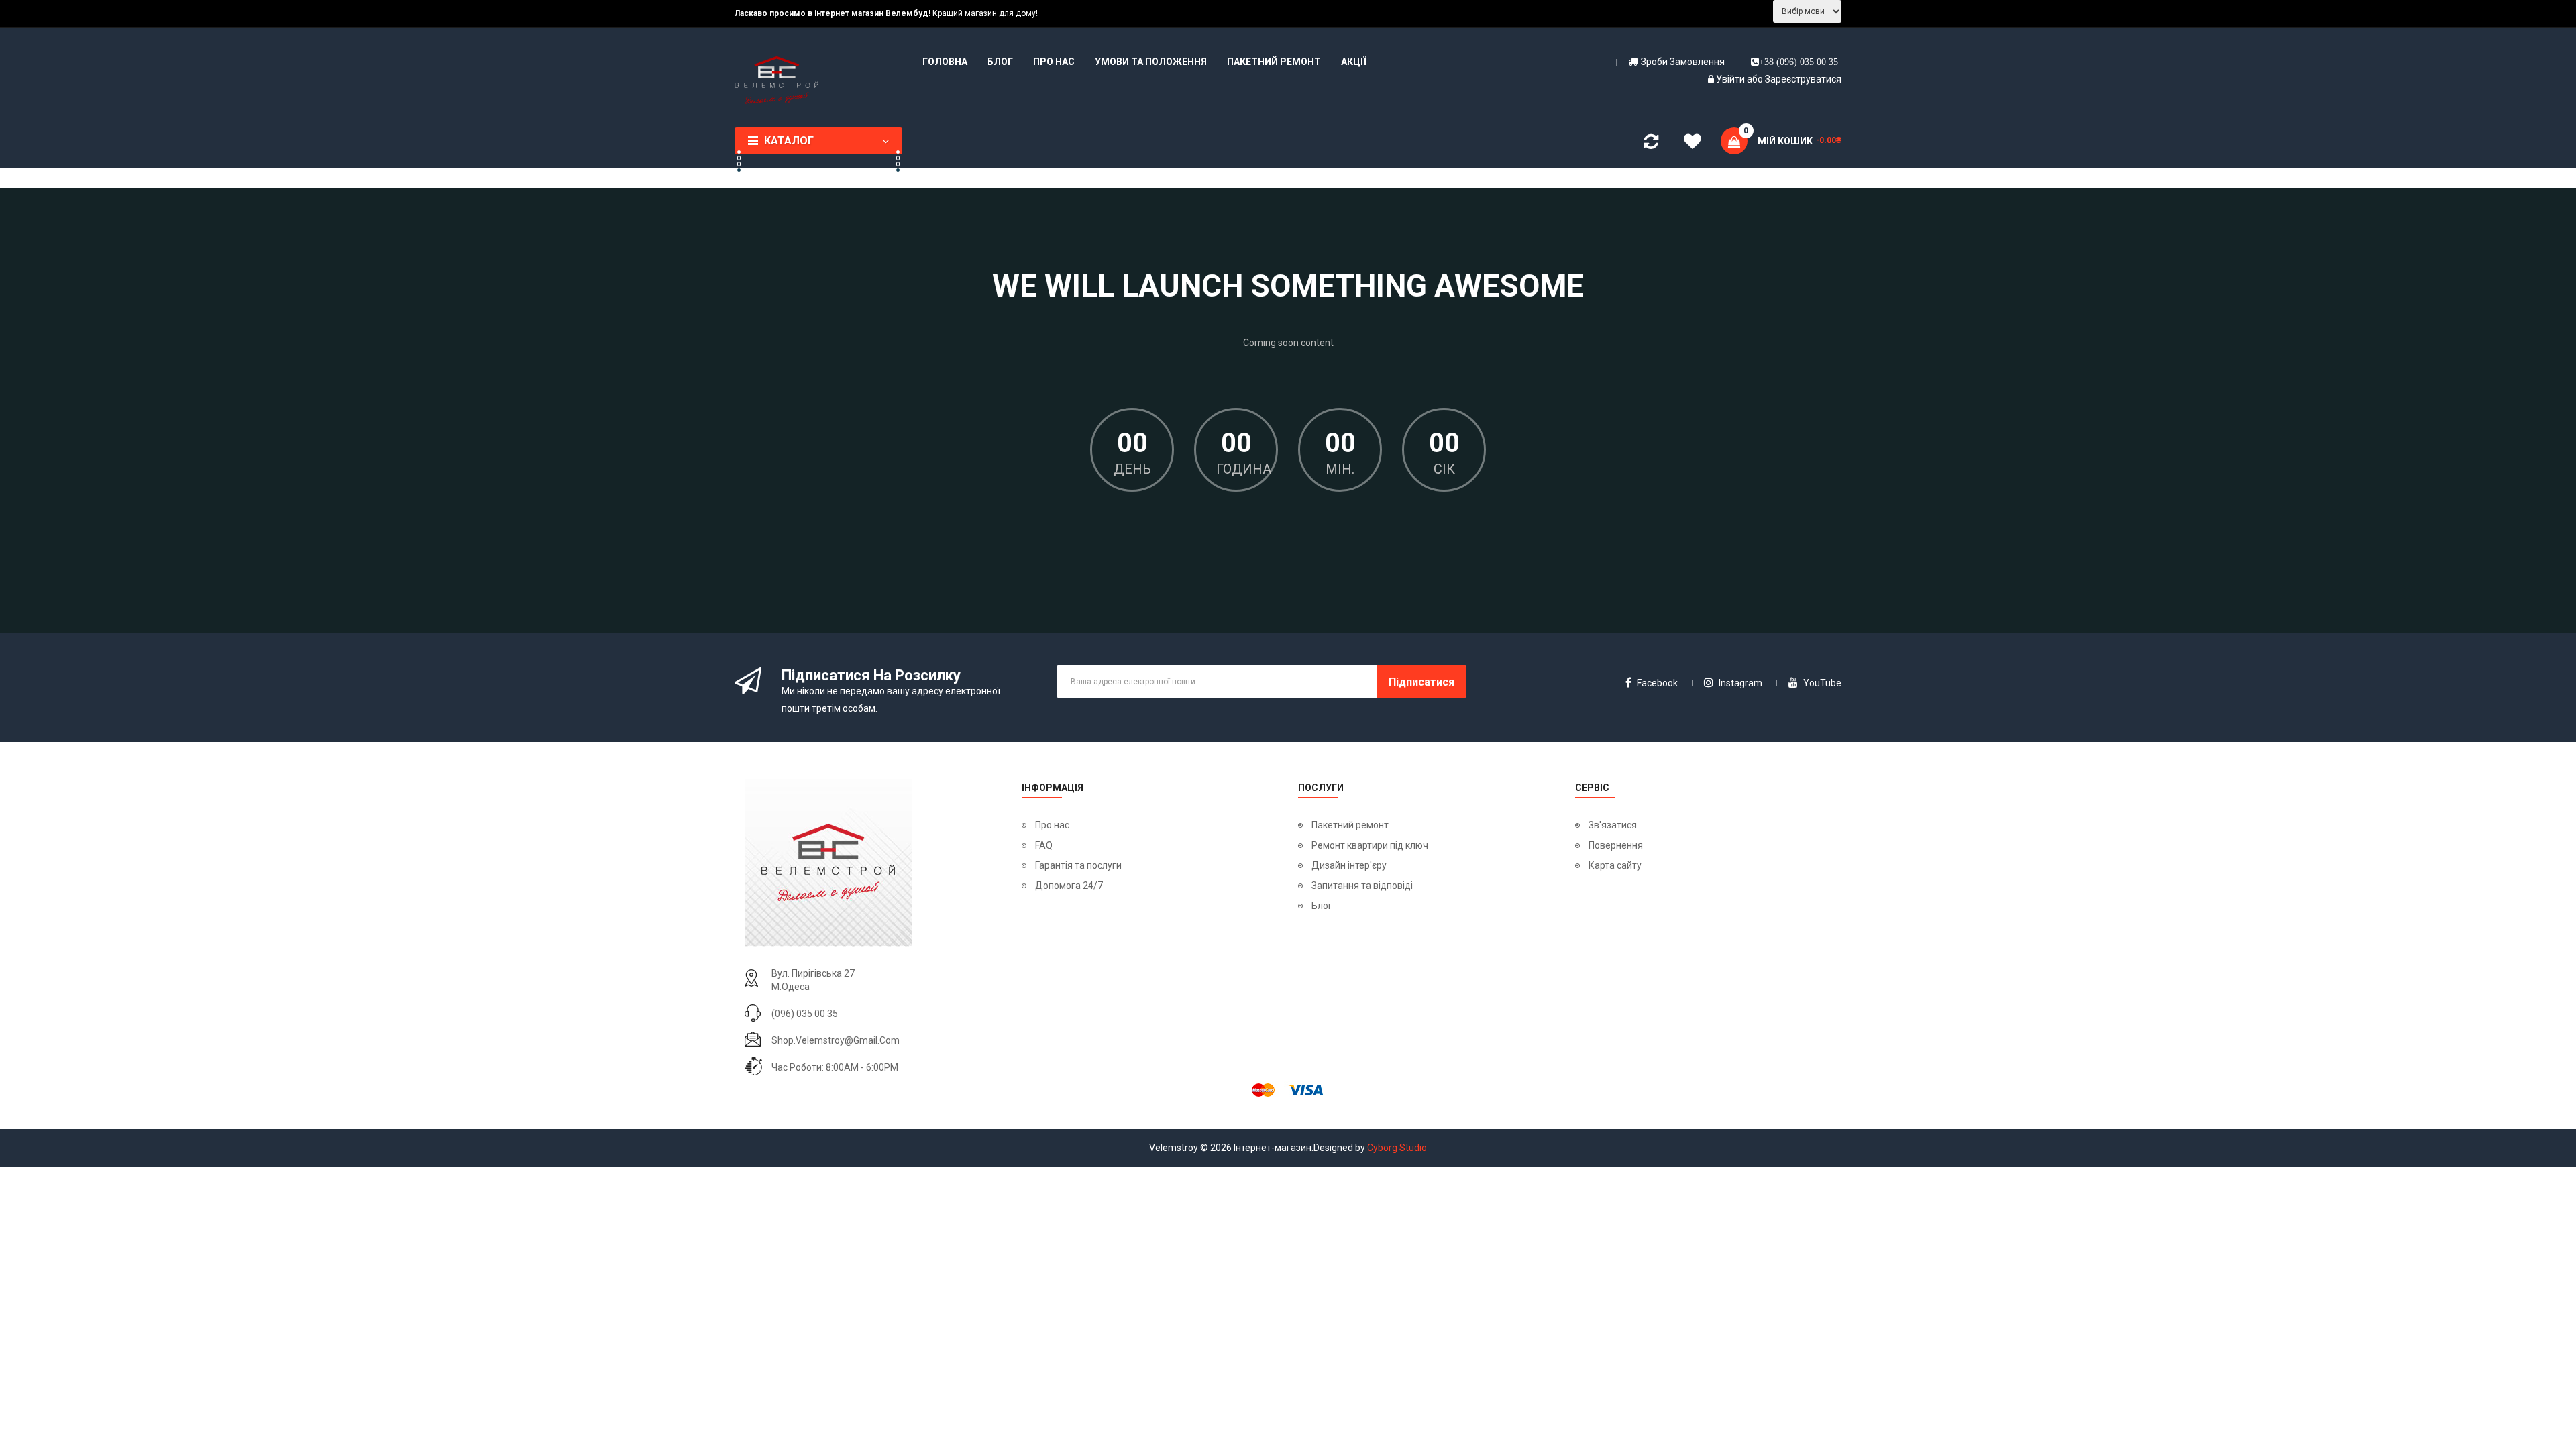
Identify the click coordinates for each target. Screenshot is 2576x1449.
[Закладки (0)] (1693, 144)
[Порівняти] (1651, 144)
